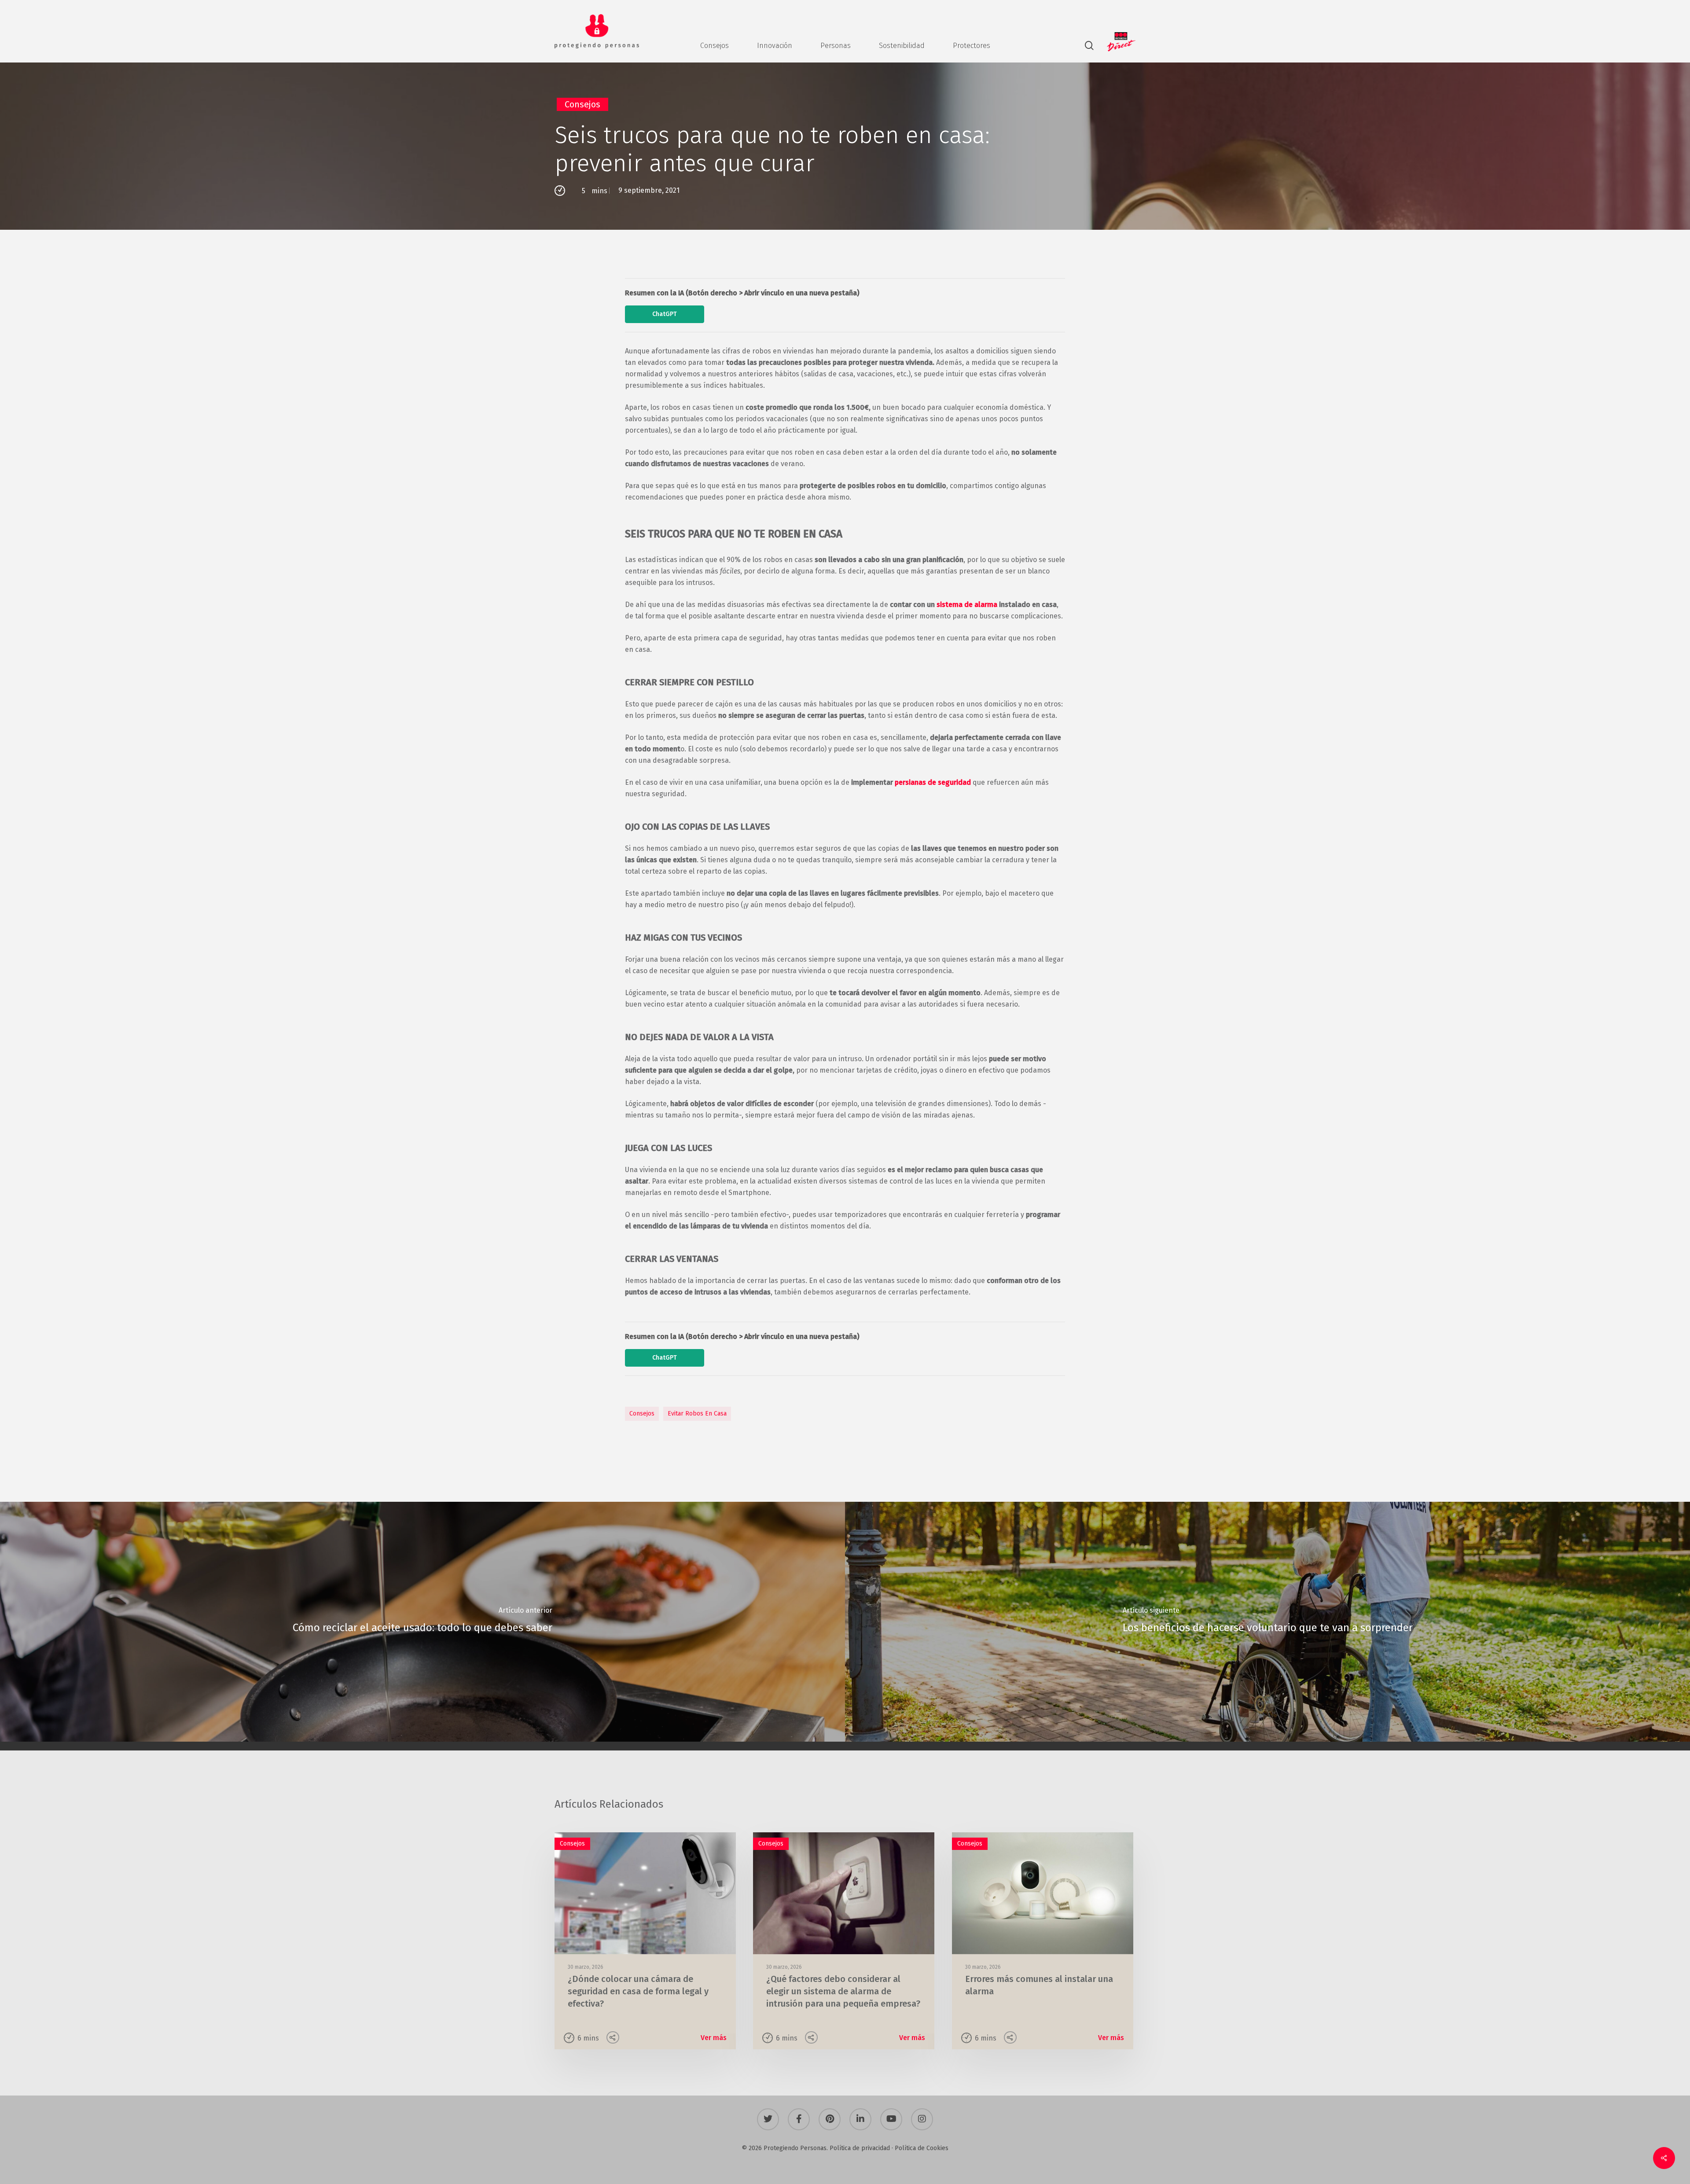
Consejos (582, 104)
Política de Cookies (922, 2148)
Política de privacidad (860, 2148)
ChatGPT (665, 314)
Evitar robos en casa (697, 1414)
